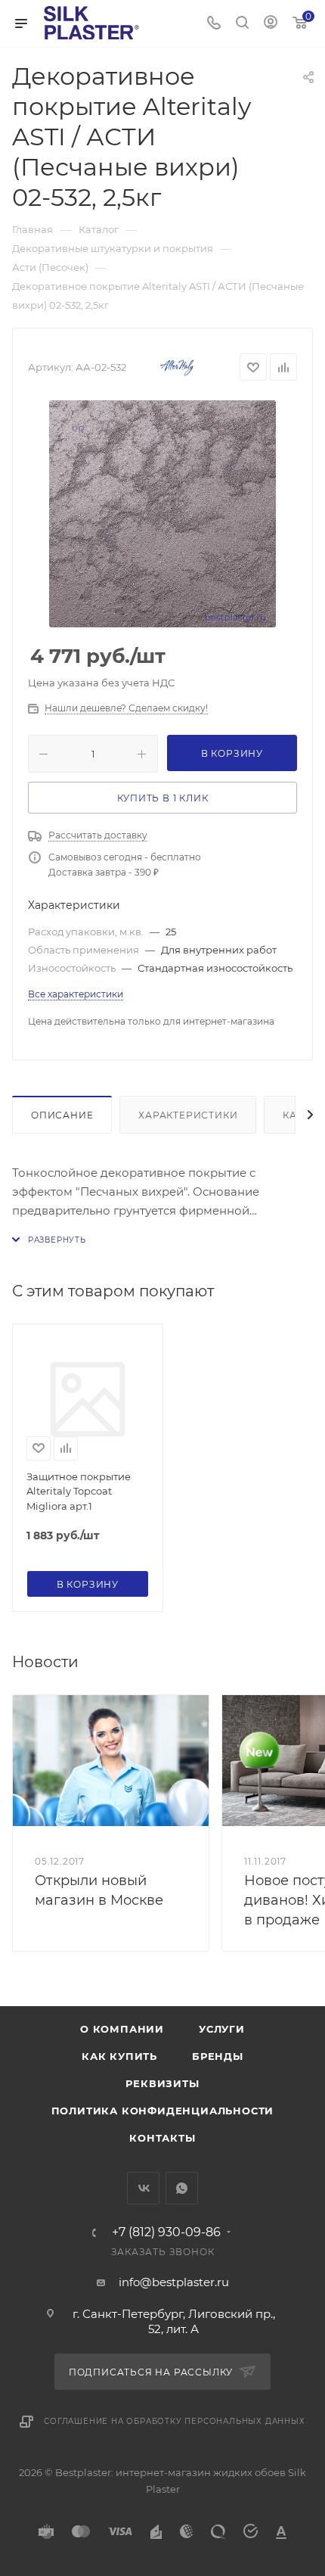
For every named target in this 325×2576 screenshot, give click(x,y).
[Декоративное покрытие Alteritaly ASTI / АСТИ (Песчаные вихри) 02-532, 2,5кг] (162, 514)
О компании (122, 2029)
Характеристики (188, 1115)
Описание (62, 1115)
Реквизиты (162, 2083)
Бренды (218, 2056)
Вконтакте (143, 2188)
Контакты (162, 2138)
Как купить (119, 2056)
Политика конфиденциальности (163, 2111)
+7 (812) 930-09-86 (166, 2232)
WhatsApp (182, 2188)
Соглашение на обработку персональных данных (174, 2421)
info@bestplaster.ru (174, 2282)
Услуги (222, 2029)
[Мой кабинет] (271, 24)
